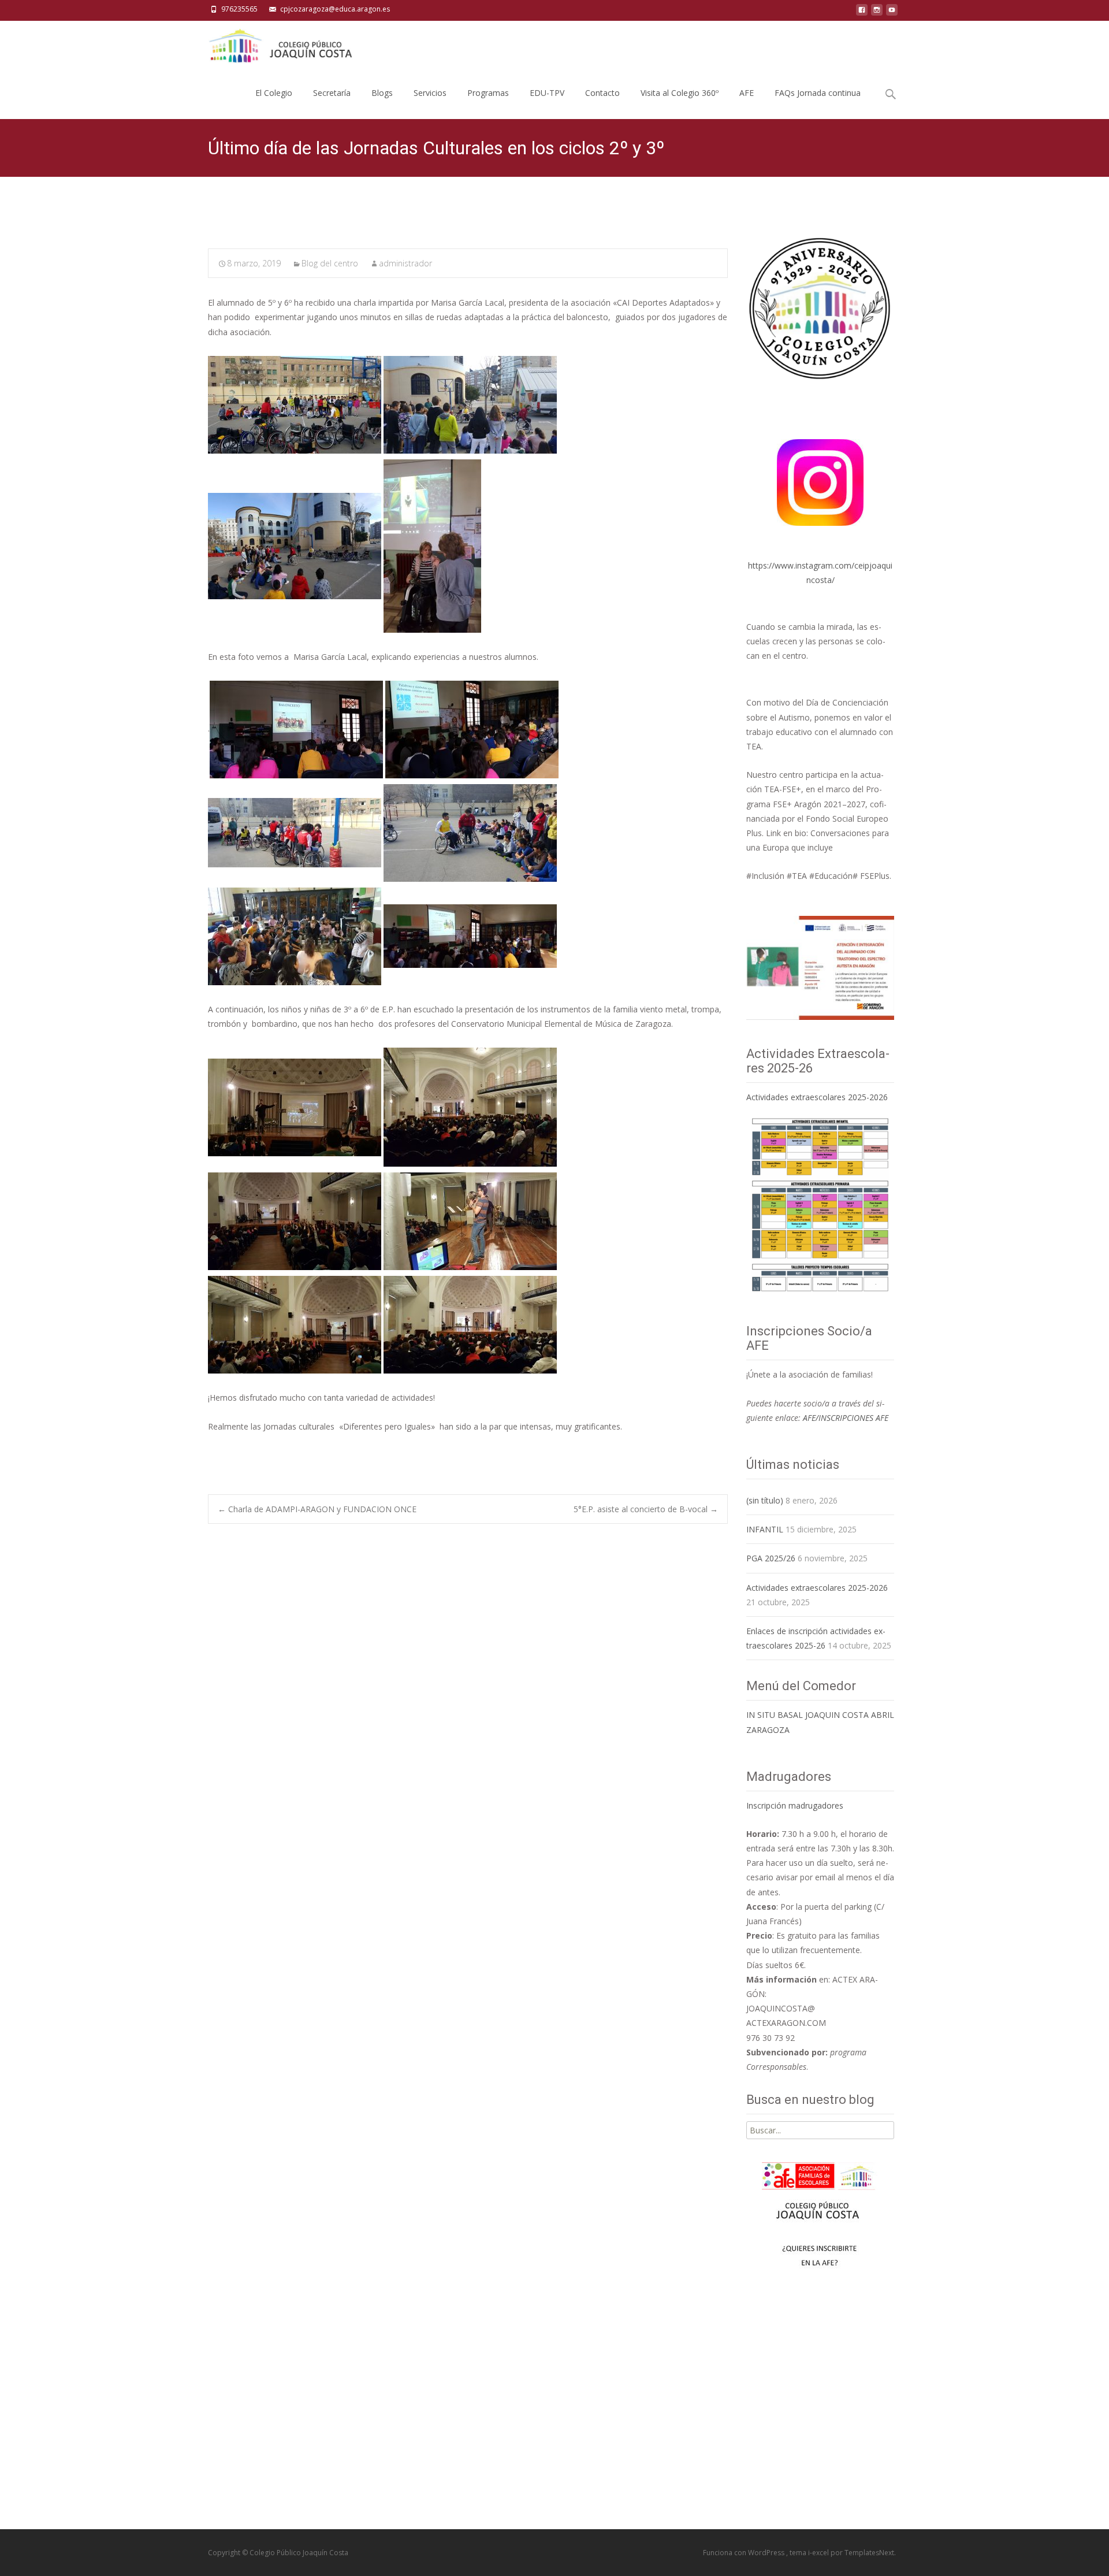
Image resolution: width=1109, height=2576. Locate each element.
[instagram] (877, 13)
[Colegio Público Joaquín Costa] (280, 44)
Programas (488, 93)
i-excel (819, 2553)
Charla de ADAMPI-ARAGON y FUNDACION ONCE (317, 1509)
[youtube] (892, 13)
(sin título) (765, 1500)
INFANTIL (765, 1529)
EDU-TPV (547, 93)
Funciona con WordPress (745, 2553)
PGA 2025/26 (771, 1558)
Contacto (602, 93)
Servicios (430, 93)
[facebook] (862, 13)
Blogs (382, 93)
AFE (747, 93)
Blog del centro (330, 263)
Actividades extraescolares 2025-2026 (817, 1097)
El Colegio (274, 93)
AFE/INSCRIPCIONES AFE (846, 1418)
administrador (405, 263)
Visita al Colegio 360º (680, 93)
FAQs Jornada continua (818, 93)
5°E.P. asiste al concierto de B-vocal (646, 1509)
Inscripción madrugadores (795, 1805)
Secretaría (332, 93)
